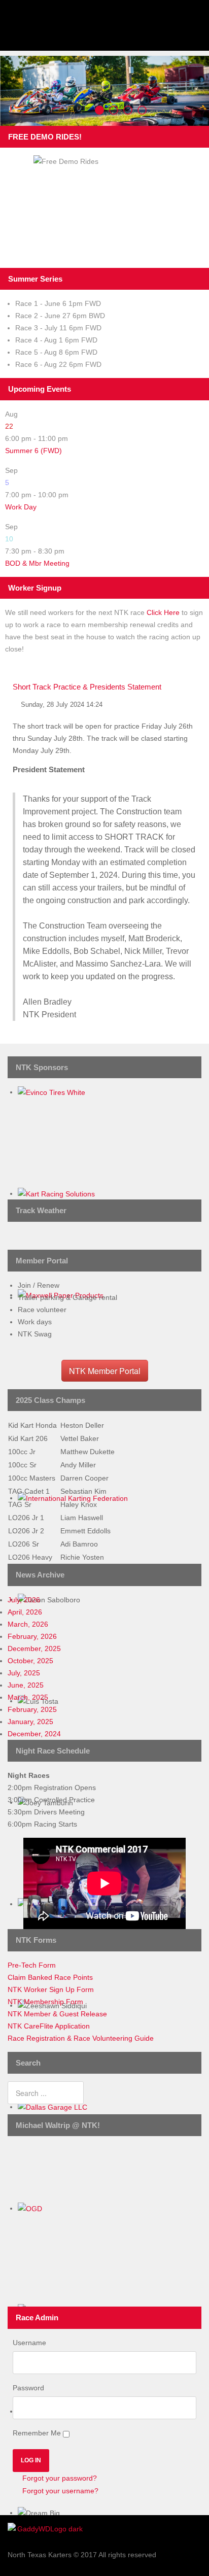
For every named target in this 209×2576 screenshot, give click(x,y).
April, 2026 (25, 1612)
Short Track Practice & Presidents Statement (87, 687)
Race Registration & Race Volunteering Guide (81, 2038)
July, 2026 (24, 1600)
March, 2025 (28, 1697)
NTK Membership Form (45, 2002)
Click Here (163, 612)
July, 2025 (24, 1673)
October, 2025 (30, 1661)
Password (28, 2388)
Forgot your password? (59, 2478)
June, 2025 (26, 1685)
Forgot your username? (59, 2491)
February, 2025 (32, 1709)
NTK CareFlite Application (49, 2026)
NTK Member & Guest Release (57, 2014)
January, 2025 (30, 1722)
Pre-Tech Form (32, 1965)
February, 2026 (32, 1636)
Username (29, 2343)
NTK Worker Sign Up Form (51, 1989)
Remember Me (37, 2433)
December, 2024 (34, 1734)
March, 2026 (28, 1624)
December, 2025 (34, 1648)
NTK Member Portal (105, 1371)
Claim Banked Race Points (50, 1977)
